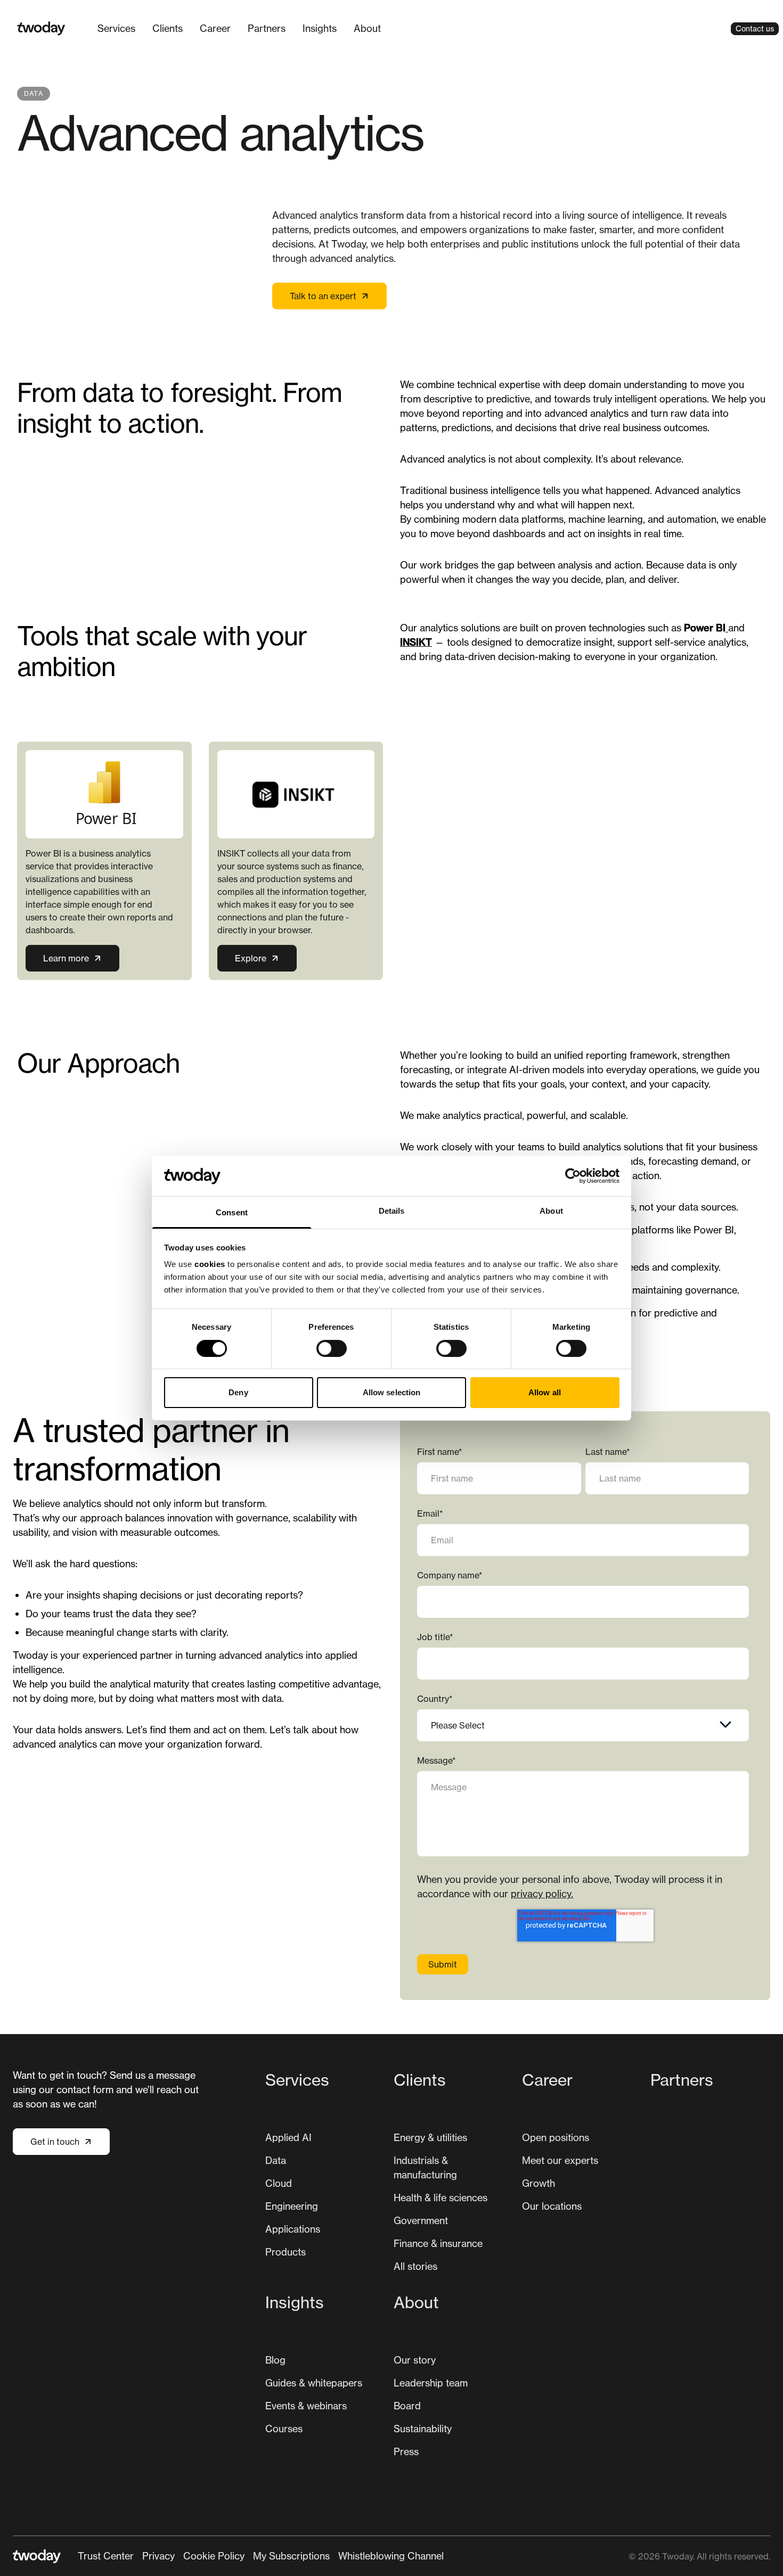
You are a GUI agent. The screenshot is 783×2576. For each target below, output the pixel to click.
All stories (415, 2266)
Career (215, 28)
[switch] (332, 1348)
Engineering (292, 2206)
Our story (415, 2360)
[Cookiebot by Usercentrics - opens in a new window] (573, 1176)
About (367, 28)
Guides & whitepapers (314, 2383)
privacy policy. (542, 1894)
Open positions (556, 2137)
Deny (238, 1392)
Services (116, 28)
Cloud (279, 2183)
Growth (539, 2183)
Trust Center (106, 2556)
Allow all (545, 1392)
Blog (275, 2360)
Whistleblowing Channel (391, 2556)
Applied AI (288, 2137)
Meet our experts (560, 2160)
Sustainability (423, 2429)
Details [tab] (392, 1211)
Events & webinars (306, 2406)
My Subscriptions (291, 2556)
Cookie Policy (214, 2556)
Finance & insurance (438, 2243)
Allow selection (392, 1392)
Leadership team (431, 2383)
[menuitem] (116, 28)
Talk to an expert (323, 296)
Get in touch (55, 2142)
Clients (168, 28)
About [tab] (551, 1211)
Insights (320, 28)
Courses (284, 2429)
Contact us (755, 28)
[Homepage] (41, 28)
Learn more (66, 958)
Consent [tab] (232, 1212)
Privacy (158, 2556)
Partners (267, 28)
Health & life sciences (441, 2198)
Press (406, 2451)
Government (421, 2220)
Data (276, 2160)
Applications (293, 2229)
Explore (251, 958)
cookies (210, 1264)
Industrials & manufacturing (425, 2167)
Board (407, 2406)
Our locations (552, 2206)
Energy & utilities (430, 2137)
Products (286, 2252)
